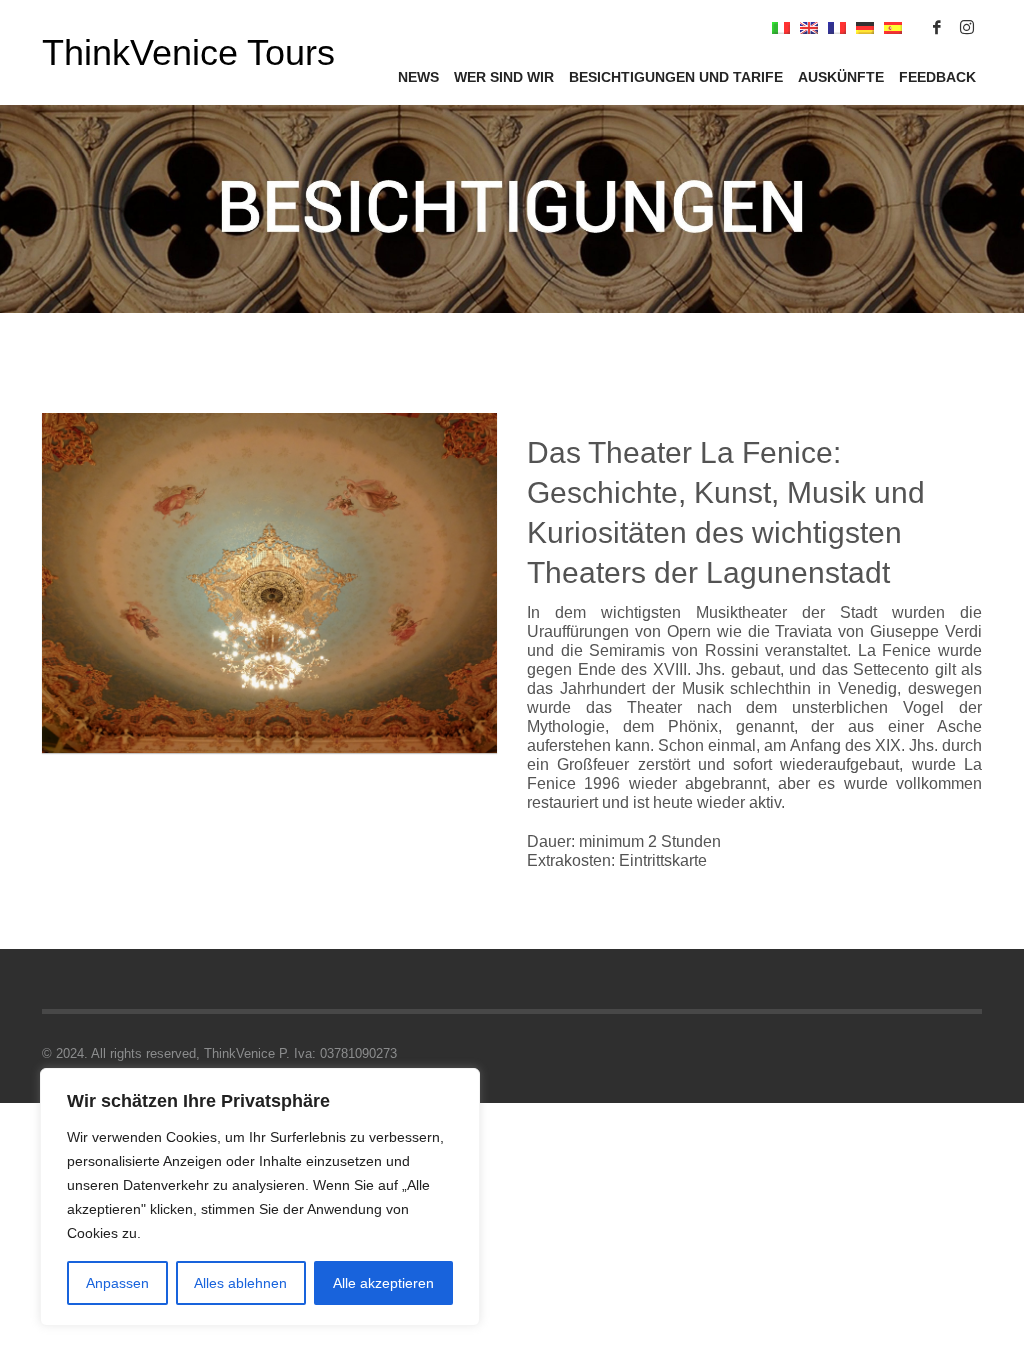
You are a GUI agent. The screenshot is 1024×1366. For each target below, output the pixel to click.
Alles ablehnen (240, 1283)
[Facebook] (937, 27)
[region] (260, 1197)
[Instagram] (967, 27)
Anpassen (117, 1283)
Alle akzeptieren (383, 1283)
